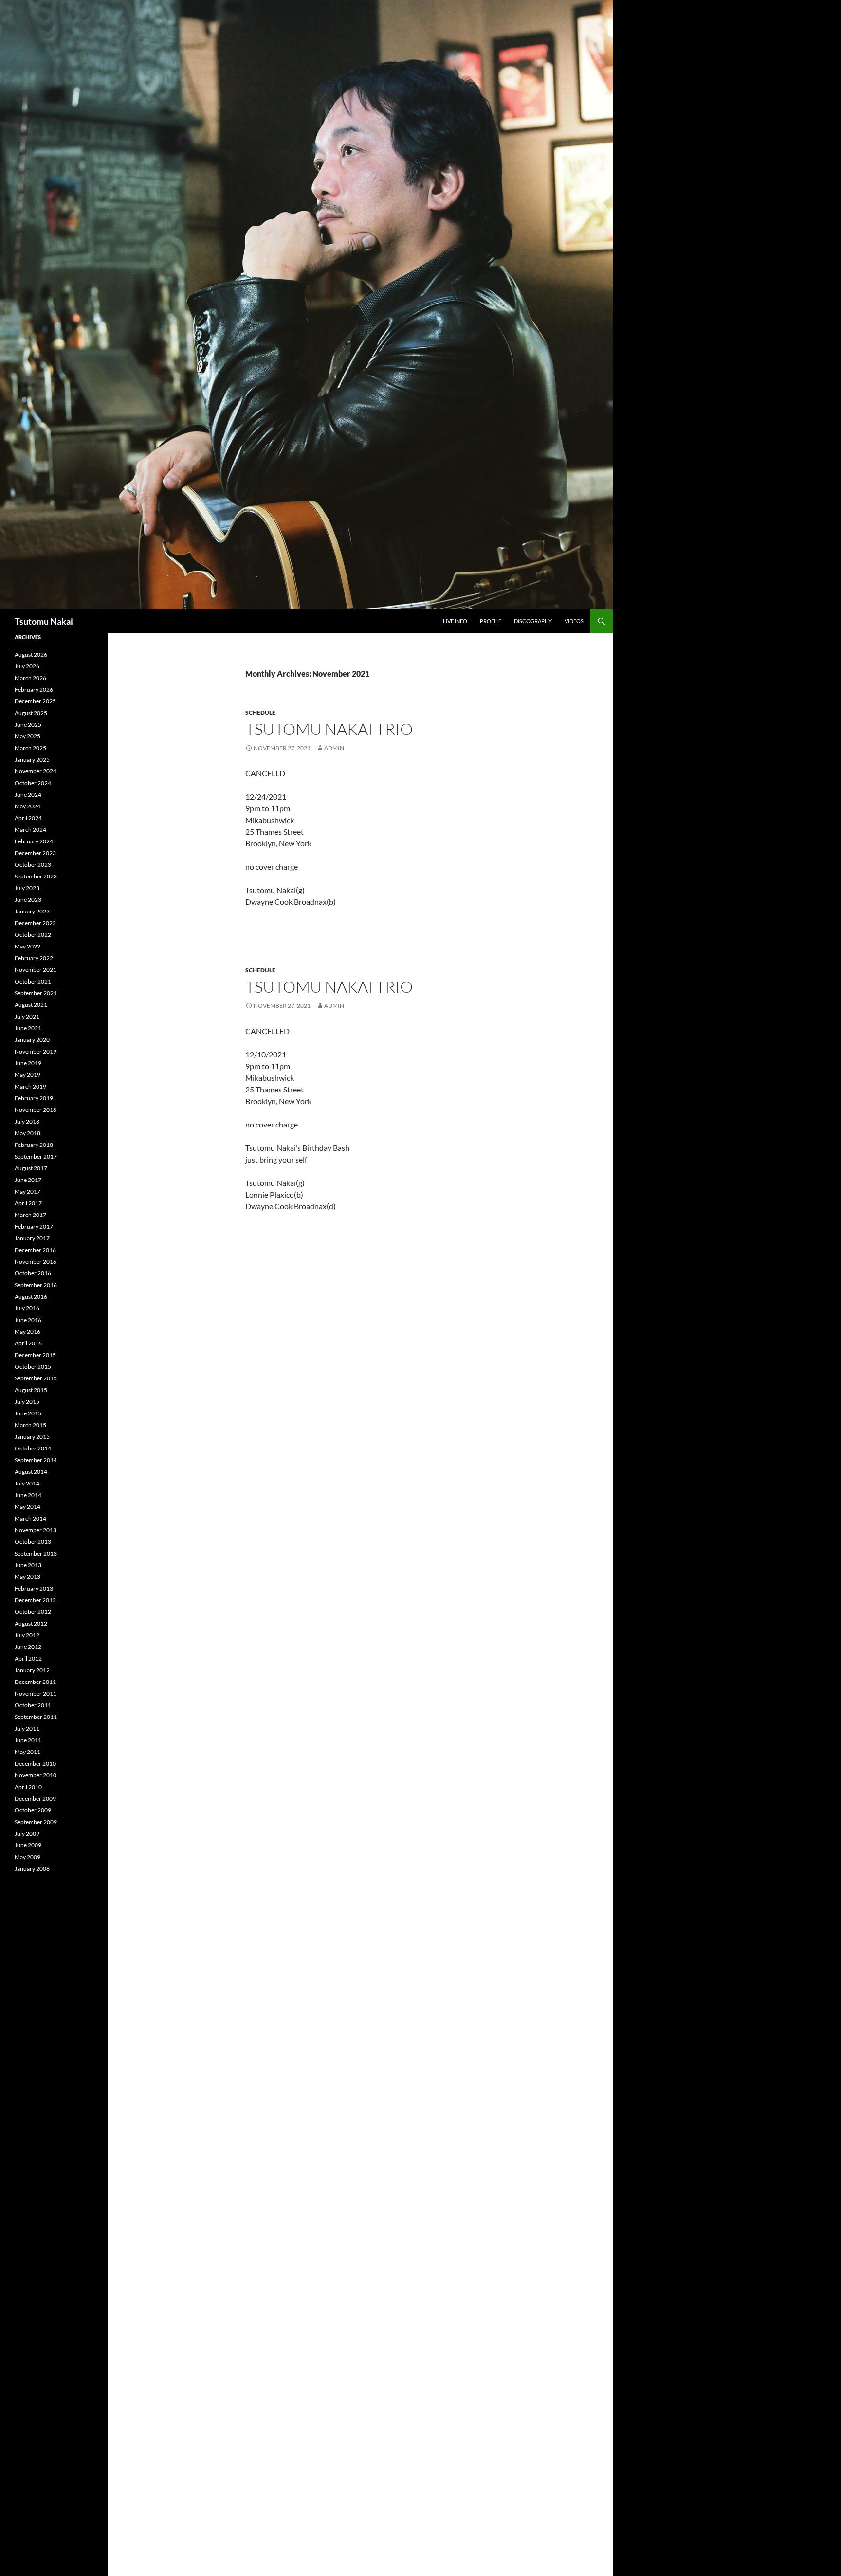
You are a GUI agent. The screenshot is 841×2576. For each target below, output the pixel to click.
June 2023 (28, 900)
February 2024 (34, 841)
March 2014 (30, 1518)
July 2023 (27, 888)
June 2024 (28, 795)
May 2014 (27, 1507)
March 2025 (30, 748)
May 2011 (27, 1752)
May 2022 (27, 946)
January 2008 (32, 1869)
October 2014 (33, 1448)
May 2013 (27, 1577)
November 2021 (36, 970)
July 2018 (27, 1121)
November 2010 (36, 1775)
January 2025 (32, 760)
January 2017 (32, 1238)
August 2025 (31, 713)
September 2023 (36, 876)
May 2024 (27, 806)
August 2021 (31, 1005)
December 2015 (35, 1355)
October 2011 (33, 1705)
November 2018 (36, 1110)
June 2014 (28, 1495)
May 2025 (27, 736)
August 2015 (31, 1390)
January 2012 (32, 1670)
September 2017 (36, 1156)
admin (334, 748)
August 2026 (31, 654)
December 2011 (35, 1682)
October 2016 (33, 1273)
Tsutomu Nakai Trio (329, 729)
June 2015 (28, 1413)
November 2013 (36, 1530)
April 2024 (28, 818)
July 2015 (27, 1402)
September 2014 (36, 1460)
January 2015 (32, 1437)
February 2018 (34, 1145)
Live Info (455, 621)
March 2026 (30, 678)
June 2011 (28, 1740)
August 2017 (31, 1168)
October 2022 (33, 935)
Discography (533, 621)
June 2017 (28, 1180)
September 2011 (36, 1717)
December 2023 (35, 853)
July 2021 (27, 1016)
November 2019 (36, 1051)
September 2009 (36, 1822)
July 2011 (27, 1728)
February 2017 (34, 1226)
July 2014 (27, 1483)
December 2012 (35, 1600)
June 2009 (28, 1845)
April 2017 (28, 1203)
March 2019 (30, 1086)
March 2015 (30, 1425)
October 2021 (33, 981)
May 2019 (27, 1075)
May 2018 (27, 1133)
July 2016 (27, 1308)
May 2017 (27, 1191)
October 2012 (33, 1612)
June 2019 (28, 1063)
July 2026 (27, 666)
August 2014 (31, 1472)
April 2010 (28, 1787)
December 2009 (35, 1798)
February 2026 (34, 689)
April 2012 (28, 1658)
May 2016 (27, 1332)
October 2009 (33, 1810)
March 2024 (30, 830)
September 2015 (36, 1378)
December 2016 (35, 1250)
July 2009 (27, 1834)
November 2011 (36, 1693)
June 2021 (28, 1028)
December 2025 (35, 701)
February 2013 (34, 1588)
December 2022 (35, 923)
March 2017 (30, 1215)
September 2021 (36, 993)
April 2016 (28, 1343)
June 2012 (28, 1647)
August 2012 (31, 1623)
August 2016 (31, 1297)
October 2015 (33, 1367)
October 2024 (33, 783)
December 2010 (35, 1763)
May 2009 (27, 1857)
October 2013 (33, 1542)
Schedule (260, 712)
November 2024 (36, 771)
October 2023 (33, 865)
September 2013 (36, 1553)
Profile (491, 621)
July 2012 (27, 1635)
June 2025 (28, 724)
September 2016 (36, 1285)
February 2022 (34, 958)
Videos (574, 621)
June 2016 (28, 1320)
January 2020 (32, 1040)
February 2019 (34, 1098)
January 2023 (32, 911)
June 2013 (28, 1565)
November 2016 (36, 1261)
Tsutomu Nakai (44, 621)
